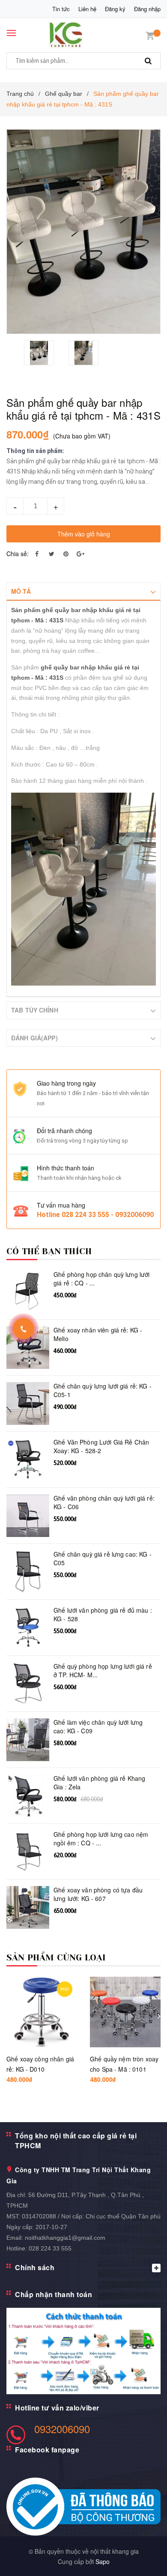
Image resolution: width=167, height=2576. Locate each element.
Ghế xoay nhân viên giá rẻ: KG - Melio (98, 1334)
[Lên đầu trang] (140, 2559)
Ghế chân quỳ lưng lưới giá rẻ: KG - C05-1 (103, 1390)
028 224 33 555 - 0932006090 (108, 1215)
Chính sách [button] (35, 2267)
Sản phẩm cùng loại (56, 1958)
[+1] (81, 554)
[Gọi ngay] (24, 1329)
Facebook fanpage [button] (47, 2450)
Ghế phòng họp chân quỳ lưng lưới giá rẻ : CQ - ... (101, 1279)
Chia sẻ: (18, 554)
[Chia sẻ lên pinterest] (66, 554)
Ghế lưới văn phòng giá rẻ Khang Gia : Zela (99, 1783)
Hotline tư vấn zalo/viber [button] (57, 2408)
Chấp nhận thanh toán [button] (54, 2294)
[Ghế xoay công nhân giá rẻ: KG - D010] (42, 2012)
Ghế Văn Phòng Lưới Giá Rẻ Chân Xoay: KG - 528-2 (101, 1446)
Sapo (103, 2561)
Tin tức (61, 9)
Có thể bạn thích (49, 1251)
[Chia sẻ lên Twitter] (51, 554)
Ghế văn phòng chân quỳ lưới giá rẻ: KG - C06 (104, 1503)
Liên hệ (87, 9)
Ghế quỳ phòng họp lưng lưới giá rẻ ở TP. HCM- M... (103, 1671)
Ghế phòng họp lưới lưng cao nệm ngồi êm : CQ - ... (101, 1839)
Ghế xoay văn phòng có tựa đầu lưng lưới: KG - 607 (98, 1894)
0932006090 (62, 2429)
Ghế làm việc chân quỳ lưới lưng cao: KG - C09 (98, 1727)
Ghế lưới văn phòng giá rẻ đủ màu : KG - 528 (103, 1615)
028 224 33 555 (50, 2248)
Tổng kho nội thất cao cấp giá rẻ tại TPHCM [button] (76, 2141)
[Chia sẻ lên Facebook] (37, 554)
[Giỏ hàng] (150, 35)
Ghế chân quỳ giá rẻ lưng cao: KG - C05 (103, 1559)
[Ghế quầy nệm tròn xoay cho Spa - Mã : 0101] (125, 2012)
